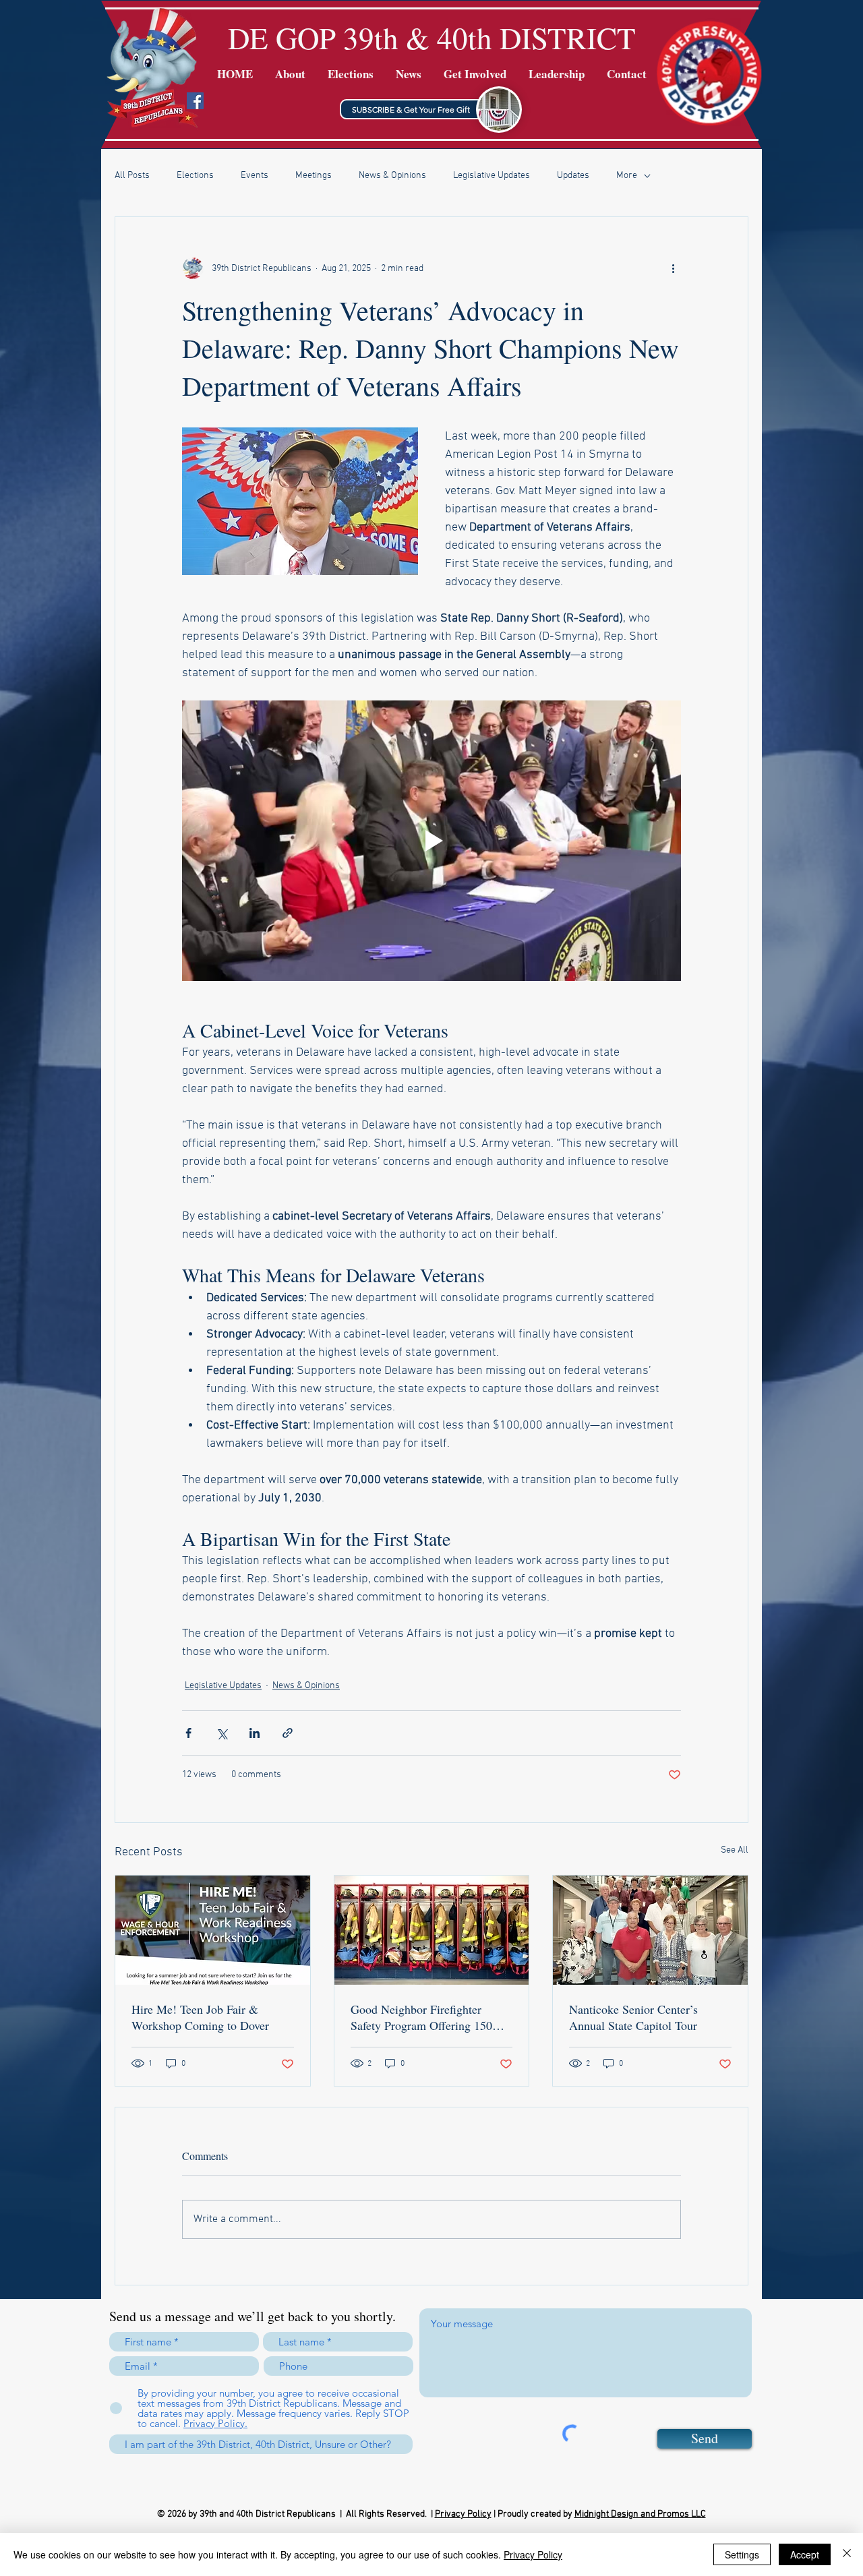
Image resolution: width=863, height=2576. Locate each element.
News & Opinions (392, 176)
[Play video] (431, 841)
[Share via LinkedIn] (255, 1733)
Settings (742, 2554)
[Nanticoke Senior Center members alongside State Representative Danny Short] (650, 1930)
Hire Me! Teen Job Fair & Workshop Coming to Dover (200, 2017)
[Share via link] (288, 1733)
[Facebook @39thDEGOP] (195, 101)
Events (255, 176)
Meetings (314, 176)
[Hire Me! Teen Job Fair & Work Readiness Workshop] (213, 1930)
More (627, 176)
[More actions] (673, 268)
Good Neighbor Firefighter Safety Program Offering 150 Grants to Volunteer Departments (431, 2017)
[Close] (847, 2554)
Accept (805, 2554)
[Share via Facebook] (188, 1733)
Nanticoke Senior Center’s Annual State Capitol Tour (633, 2017)
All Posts (132, 176)
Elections (195, 176)
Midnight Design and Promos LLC (640, 2514)
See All (735, 1850)
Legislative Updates (492, 176)
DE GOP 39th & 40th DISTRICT (432, 38)
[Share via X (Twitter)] (221, 1733)
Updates (573, 176)
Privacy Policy (463, 2514)
